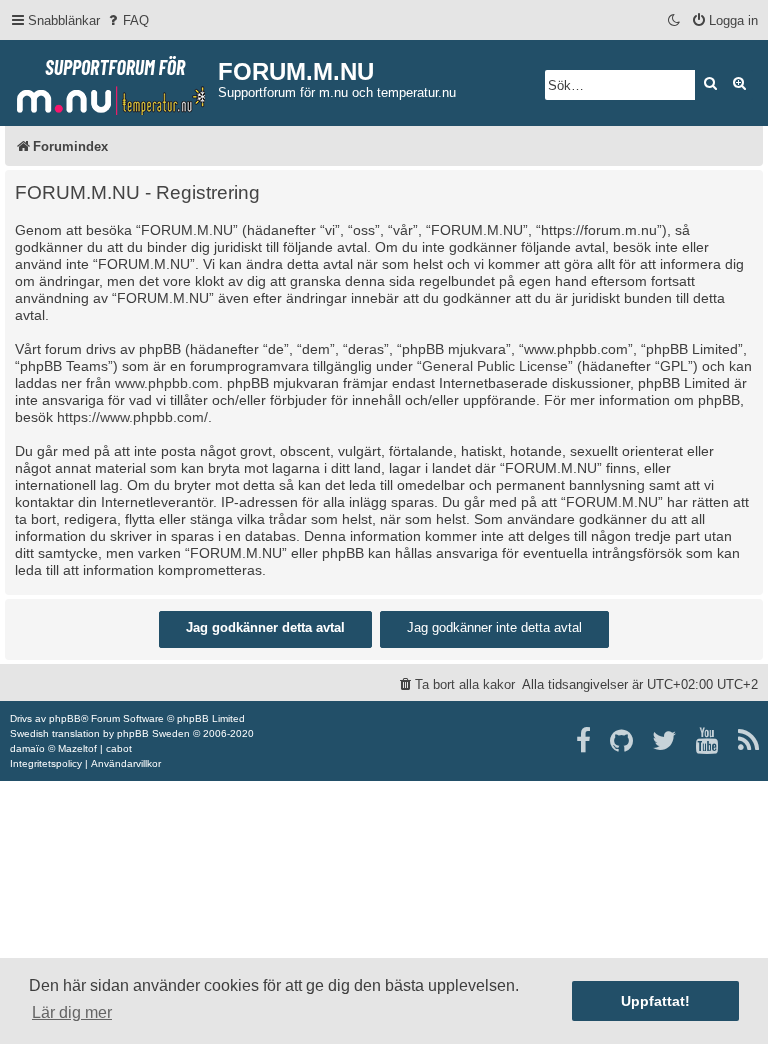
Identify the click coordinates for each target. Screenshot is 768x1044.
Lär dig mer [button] (72, 1012)
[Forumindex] (111, 81)
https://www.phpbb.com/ (132, 417)
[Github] (622, 741)
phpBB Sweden (153, 733)
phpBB (65, 718)
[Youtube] (708, 741)
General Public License (495, 366)
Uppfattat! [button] (655, 1001)
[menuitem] (127, 20)
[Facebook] (584, 741)
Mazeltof (77, 748)
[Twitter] (665, 741)
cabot (119, 748)
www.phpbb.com (167, 383)
